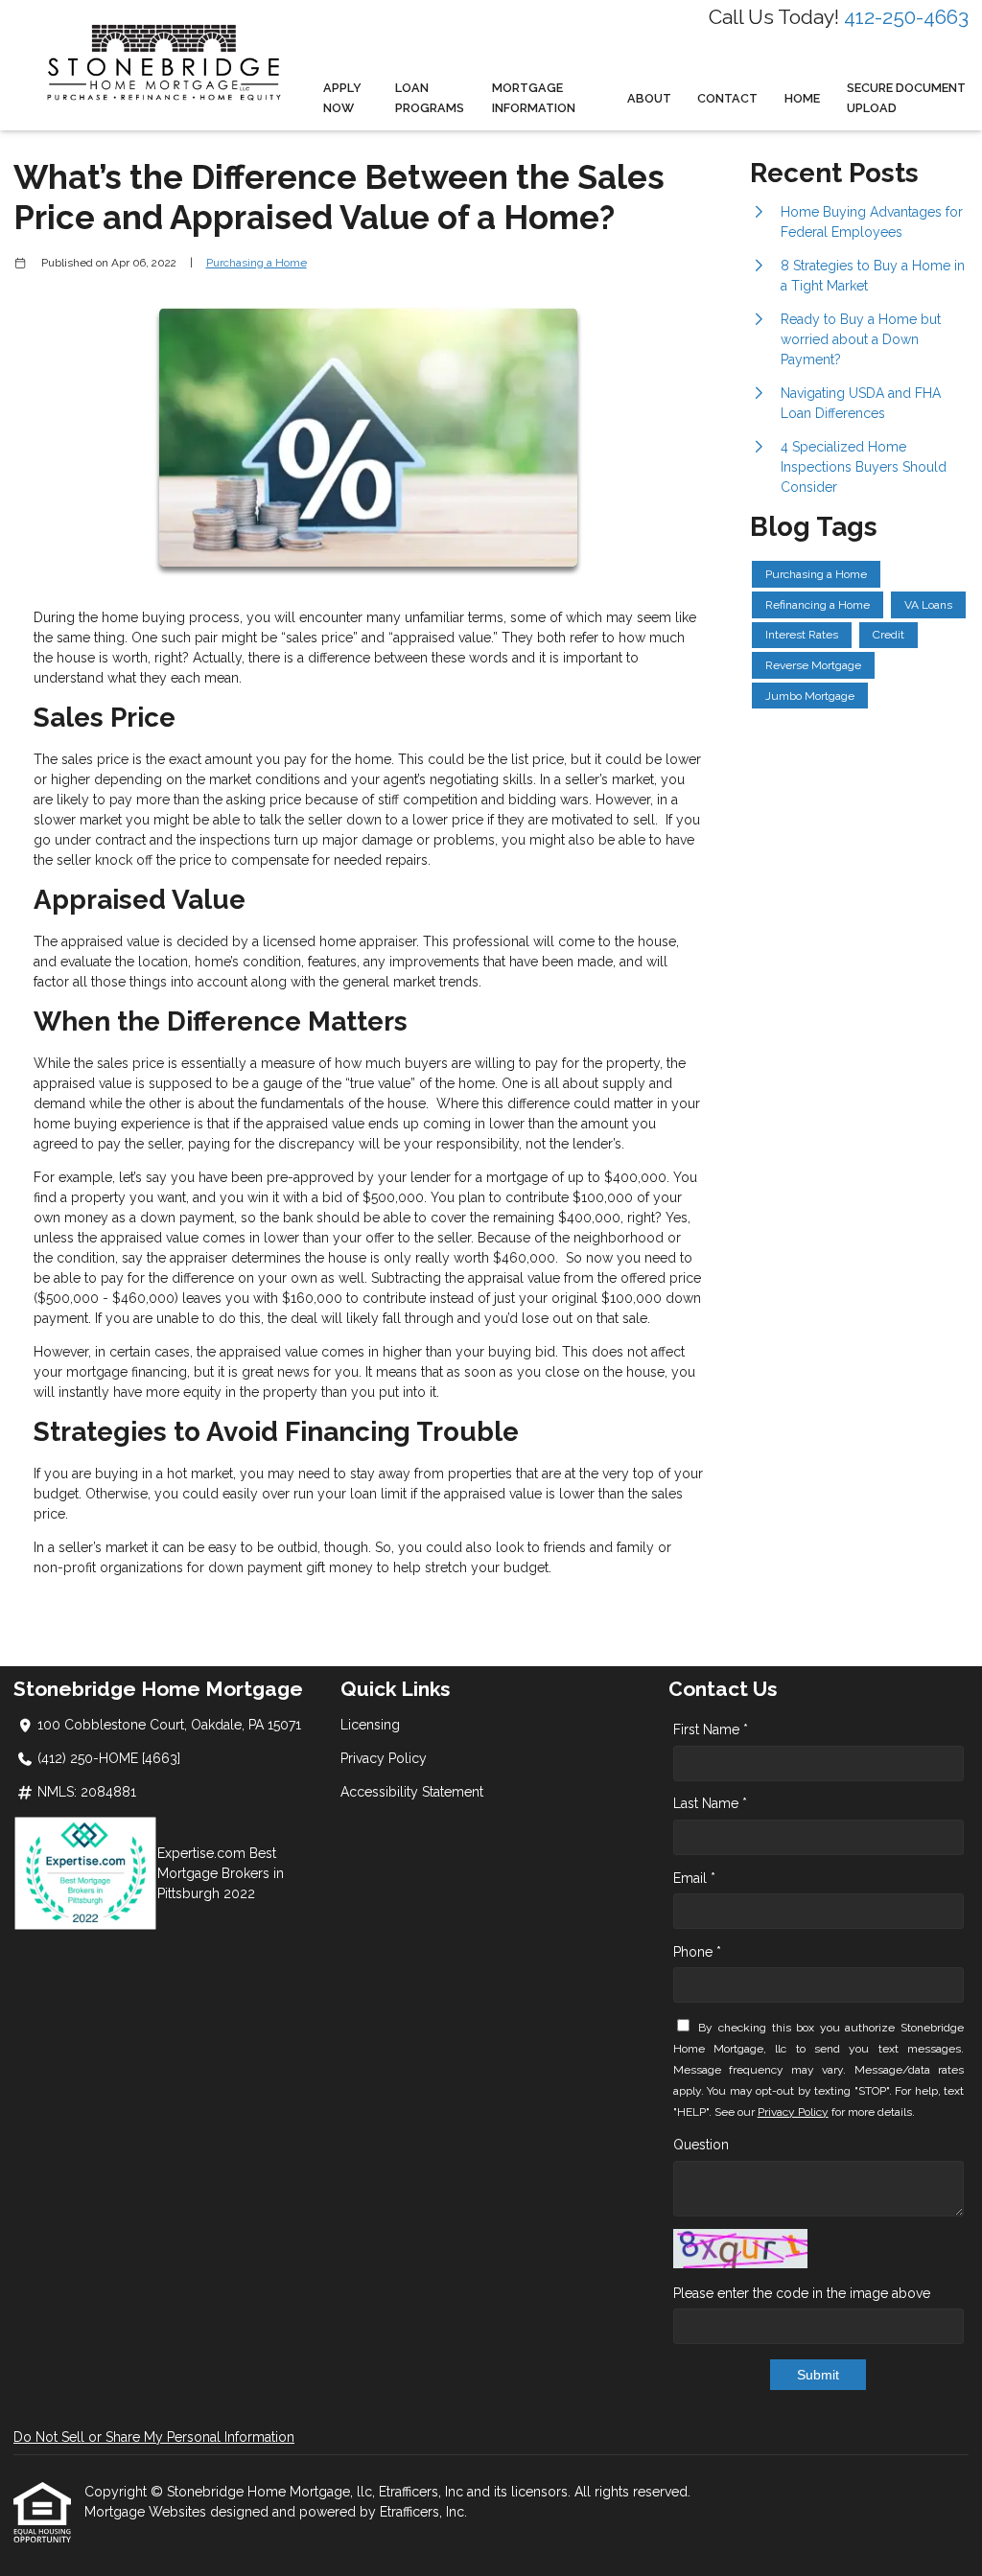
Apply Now (342, 98)
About (649, 98)
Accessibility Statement (412, 1792)
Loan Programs (430, 98)
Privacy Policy (384, 1758)
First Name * (711, 1729)
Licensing (370, 1725)
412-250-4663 (906, 17)
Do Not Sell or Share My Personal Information (154, 2437)
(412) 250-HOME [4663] (109, 1758)
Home (802, 98)
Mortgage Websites (147, 2512)
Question (701, 2145)
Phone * (697, 1952)
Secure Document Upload (906, 98)
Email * (694, 1878)
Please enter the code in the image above (802, 2293)
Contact (727, 98)
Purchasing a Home (257, 263)
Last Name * (710, 1803)
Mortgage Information (534, 98)
